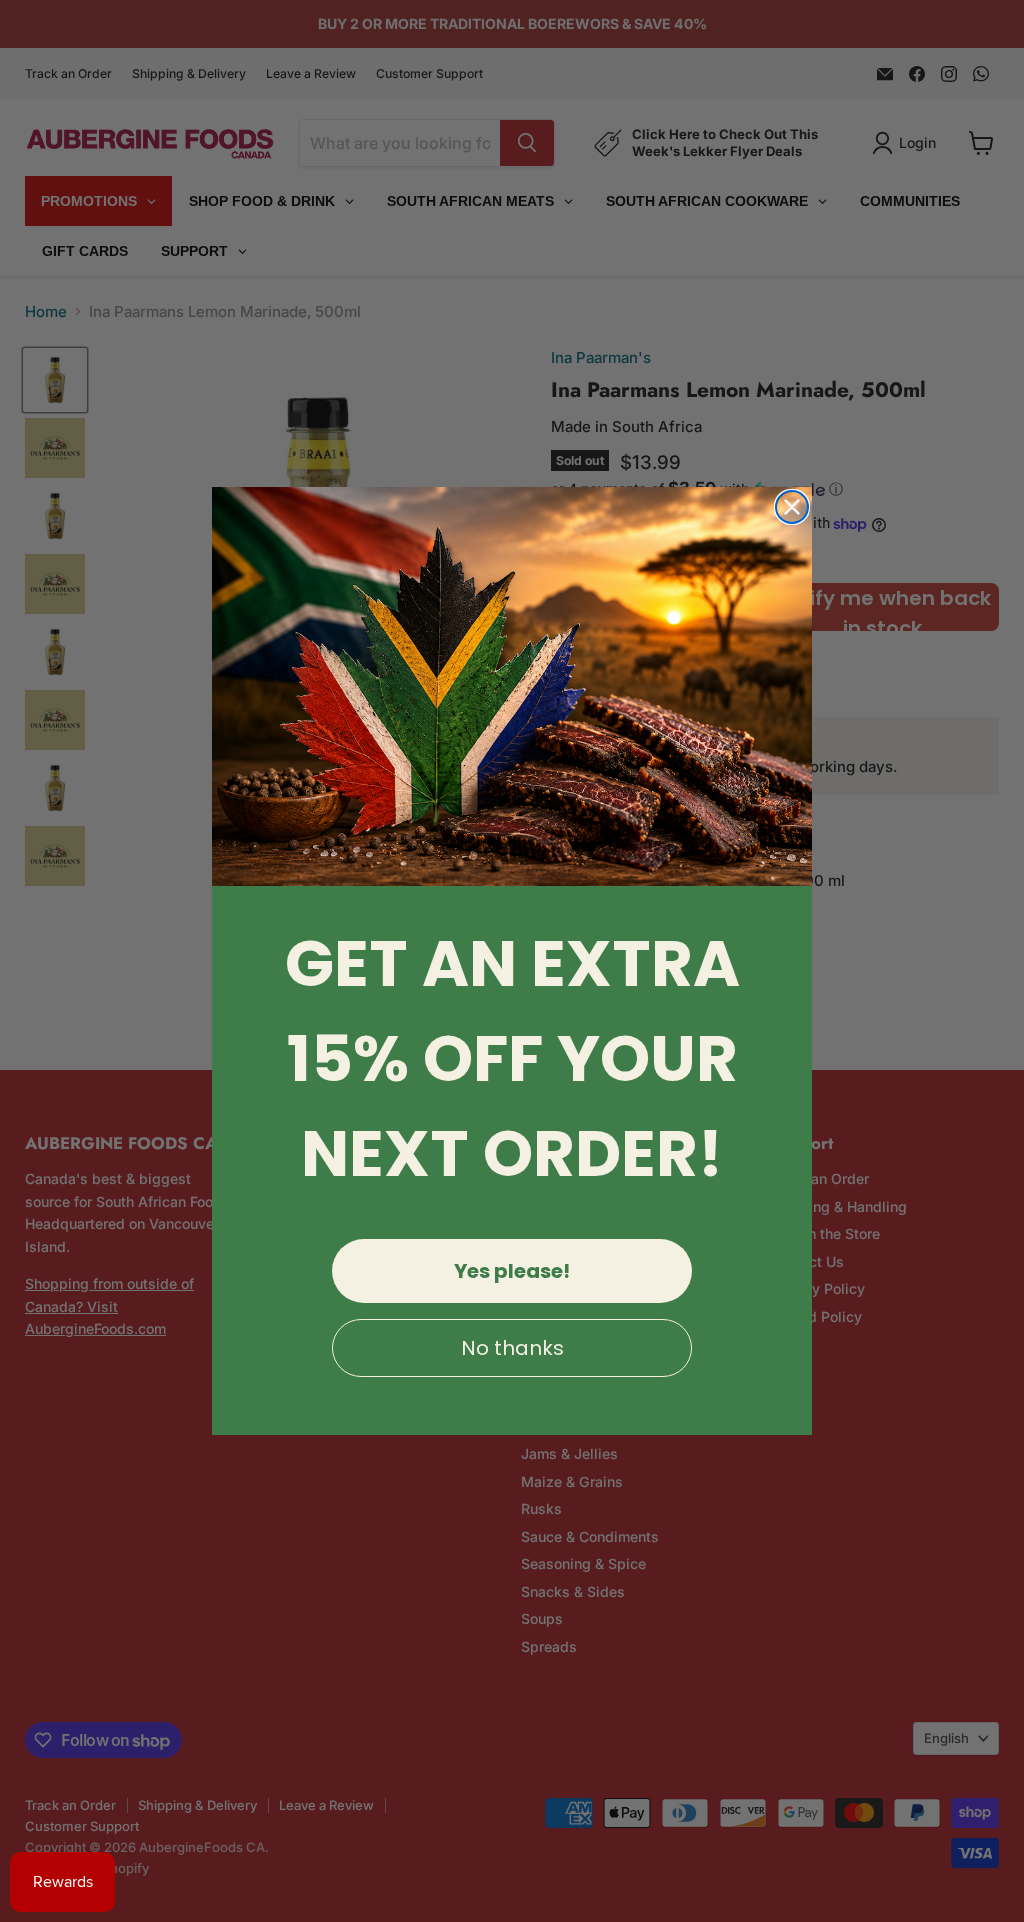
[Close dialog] (792, 507)
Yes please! (512, 1271)
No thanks (512, 1348)
